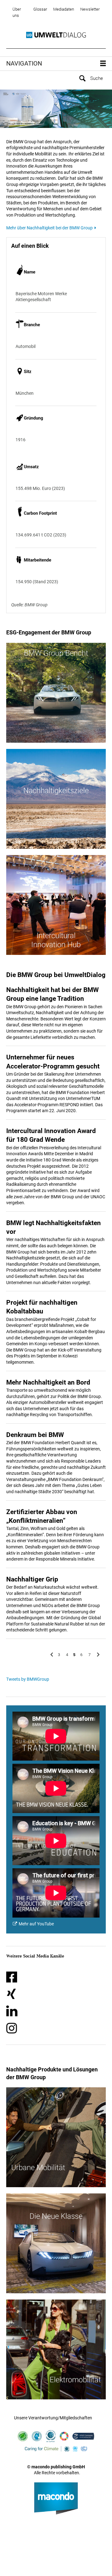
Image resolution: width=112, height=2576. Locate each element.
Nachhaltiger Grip (32, 1579)
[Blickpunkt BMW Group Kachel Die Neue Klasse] (56, 2243)
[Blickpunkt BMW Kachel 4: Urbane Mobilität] (56, 2137)
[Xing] (11, 1994)
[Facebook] (12, 1977)
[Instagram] (12, 2028)
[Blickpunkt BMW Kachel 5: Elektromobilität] (56, 2349)
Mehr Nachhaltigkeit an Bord (48, 1382)
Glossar (40, 9)
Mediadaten (64, 9)
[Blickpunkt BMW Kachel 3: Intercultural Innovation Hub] (56, 905)
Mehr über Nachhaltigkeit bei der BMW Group (49, 228)
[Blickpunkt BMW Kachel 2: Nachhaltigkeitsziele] (56, 799)
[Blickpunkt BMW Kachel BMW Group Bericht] (56, 693)
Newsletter (90, 9)
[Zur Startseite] (56, 35)
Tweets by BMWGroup (28, 1679)
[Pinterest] (12, 2011)
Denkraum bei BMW (35, 1435)
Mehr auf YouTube (36, 1924)
